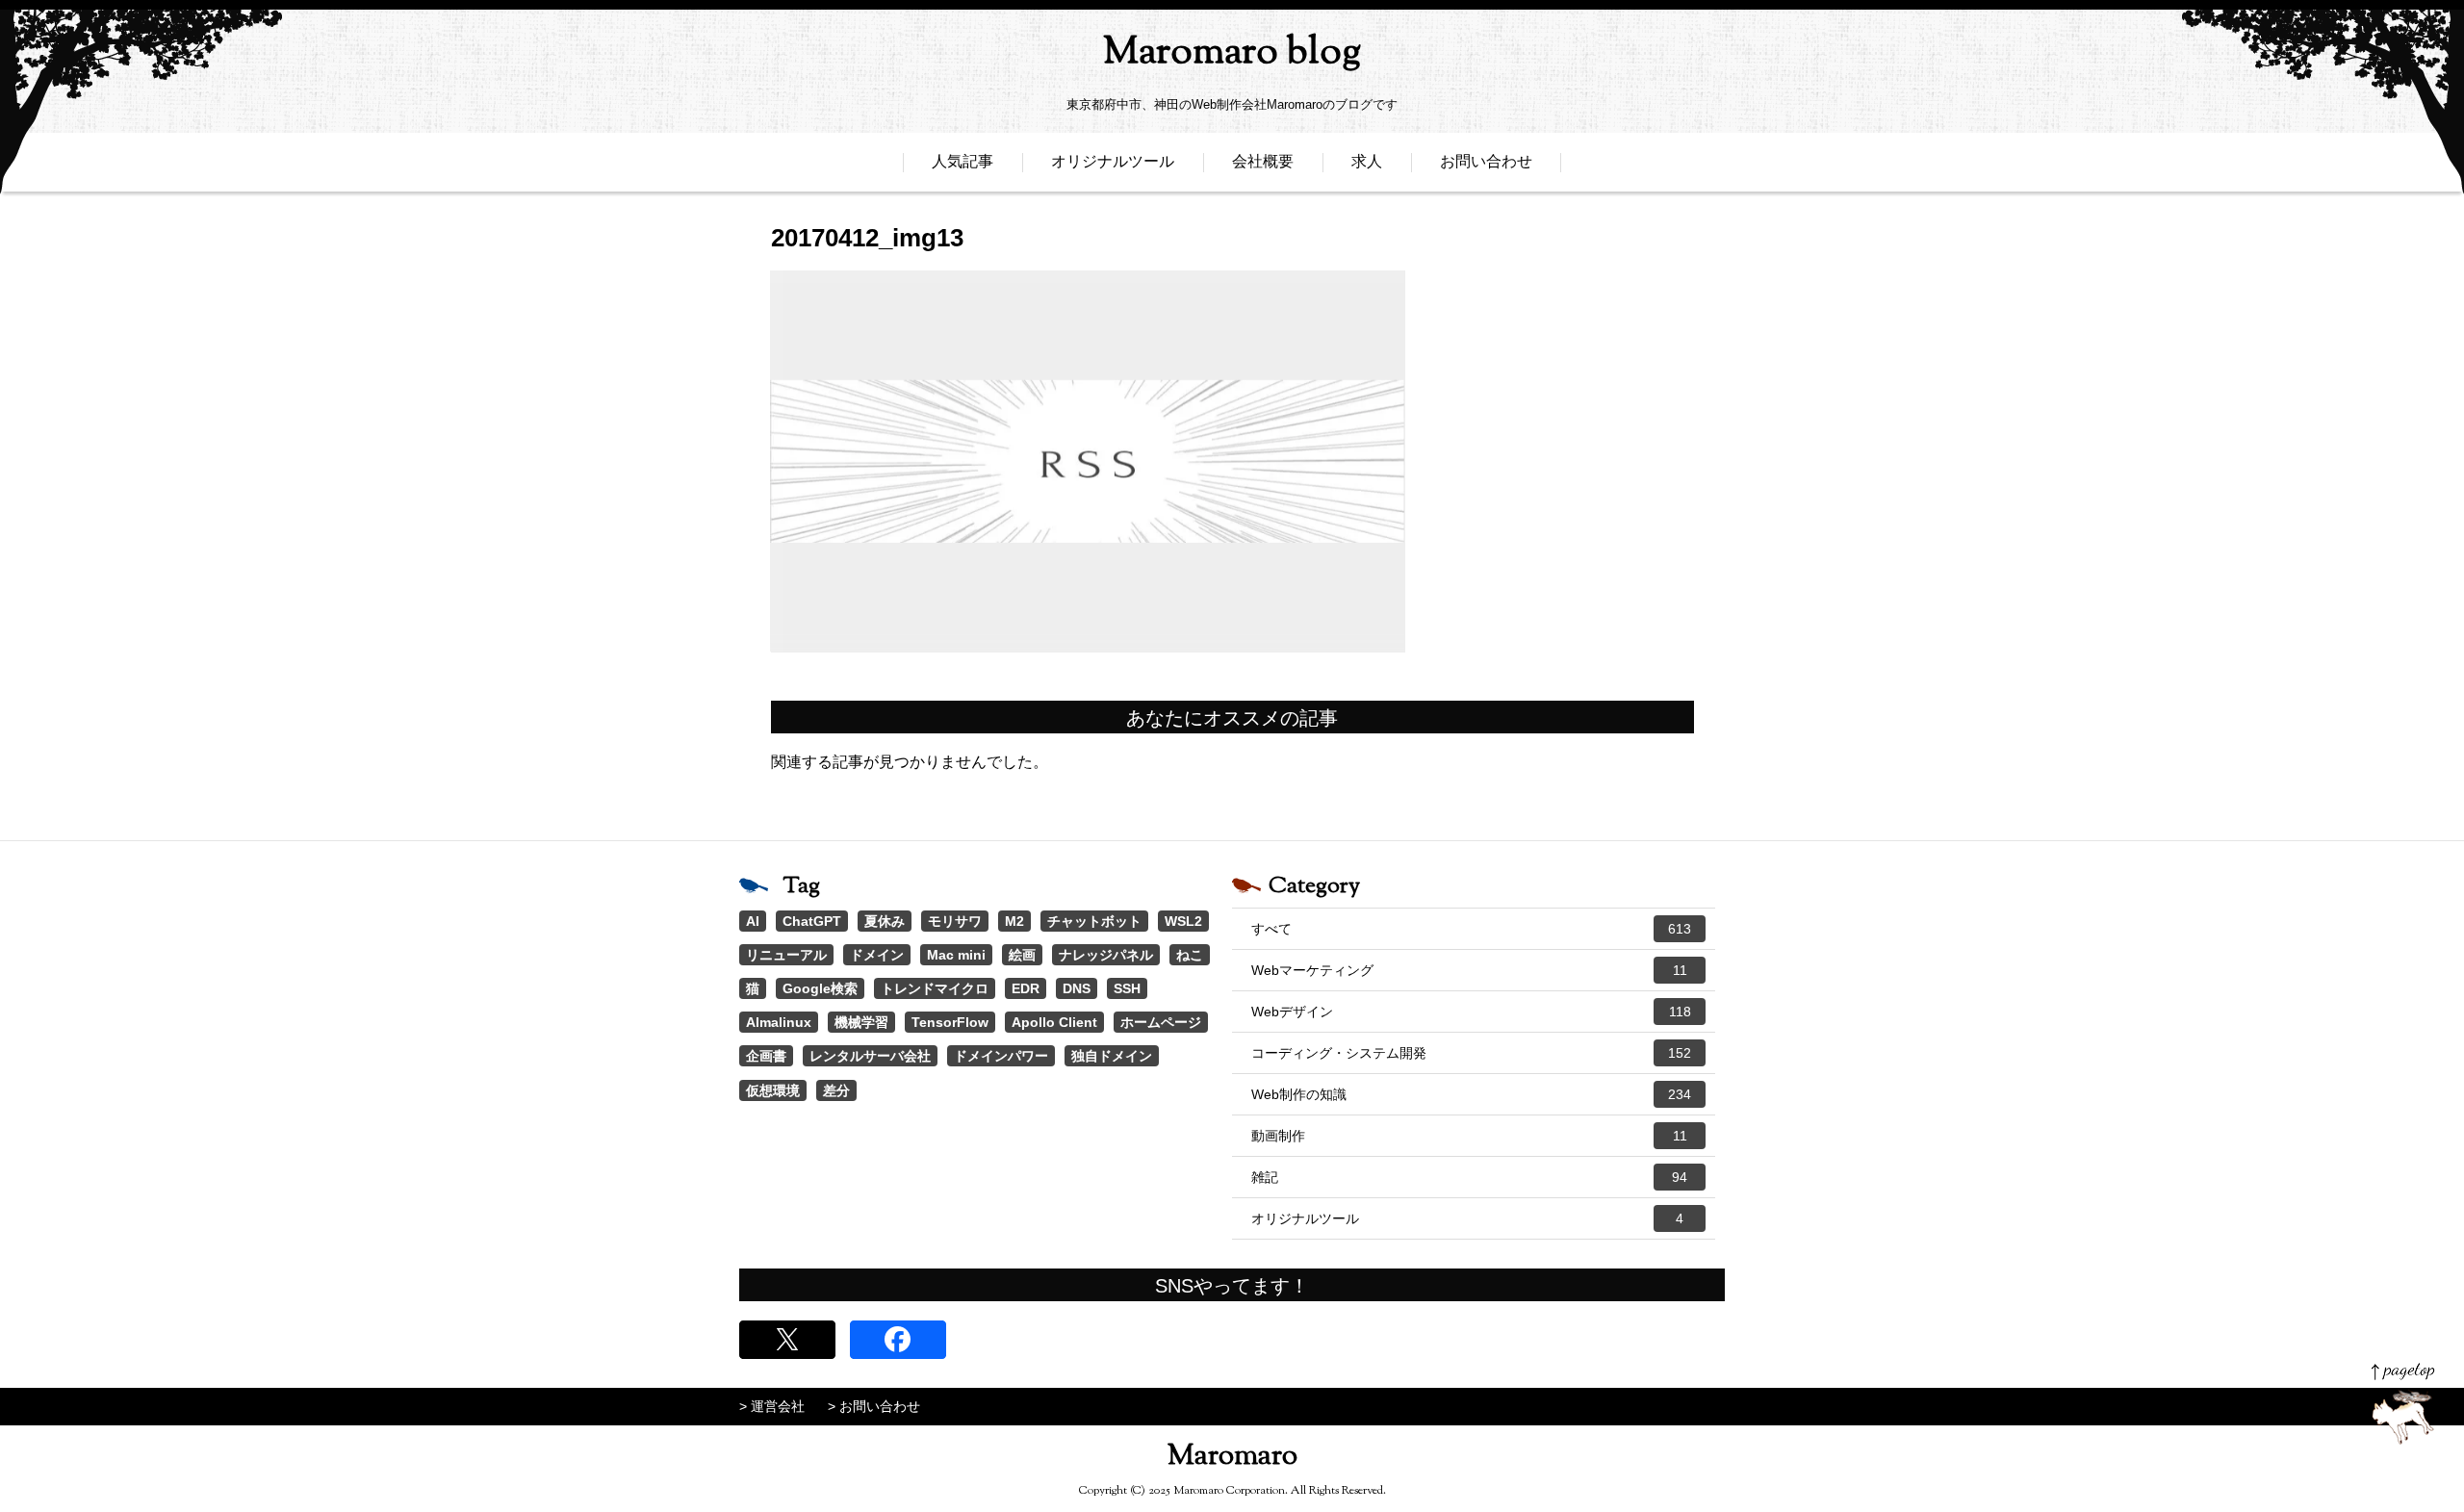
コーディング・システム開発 (1471, 1053)
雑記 (1469, 1177)
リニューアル (786, 955)
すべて (1471, 929)
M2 (1014, 921)
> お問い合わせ (874, 1406)
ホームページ (1161, 1022)
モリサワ (955, 921)
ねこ (1190, 955)
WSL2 (1183, 921)
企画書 (766, 1056)
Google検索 (820, 988)
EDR (1026, 988)
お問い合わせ (1486, 161)
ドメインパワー (1001, 1056)
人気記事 (962, 161)
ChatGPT (812, 921)
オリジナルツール (1113, 161)
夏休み (885, 921)
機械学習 (861, 1022)
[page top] (2403, 1404)
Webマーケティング (1469, 970)
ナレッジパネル (1106, 955)
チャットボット (1094, 921)
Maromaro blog (1232, 53)
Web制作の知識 (1471, 1094)
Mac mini (956, 955)
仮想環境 (773, 1090)
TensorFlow (950, 1022)
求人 (1367, 161)
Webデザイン (1471, 1012)
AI (753, 921)
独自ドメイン (1112, 1056)
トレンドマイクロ (935, 988)
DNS (1077, 988)
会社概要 (1263, 161)
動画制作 (1469, 1136)
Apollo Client (1054, 1022)
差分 (836, 1090)
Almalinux (779, 1022)
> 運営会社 (772, 1406)
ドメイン (877, 955)
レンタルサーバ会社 (870, 1056)
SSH (1127, 988)
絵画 (1022, 955)
